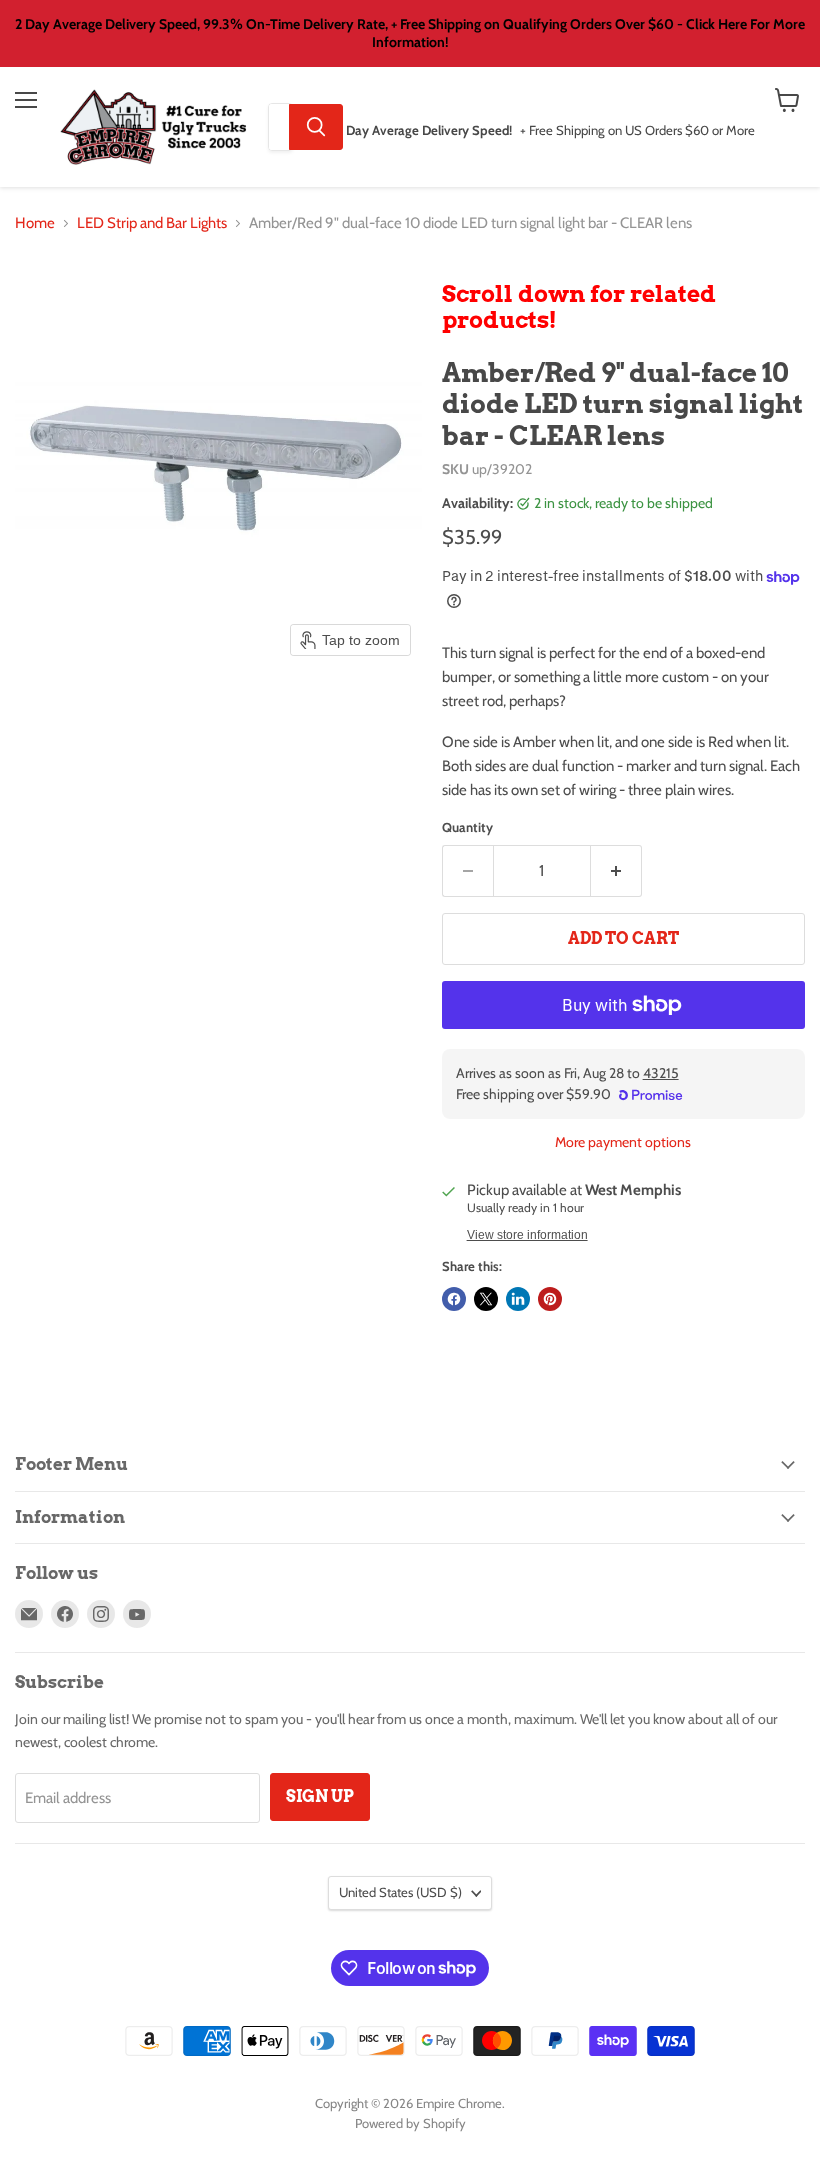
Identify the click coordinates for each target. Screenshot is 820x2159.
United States (400, 1892)
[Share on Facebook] (454, 1299)
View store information (527, 1235)
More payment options (623, 1142)
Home (35, 223)
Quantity (467, 827)
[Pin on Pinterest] (550, 1299)
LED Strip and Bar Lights (152, 223)
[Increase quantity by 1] (616, 871)
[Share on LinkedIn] (518, 1299)
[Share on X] (486, 1299)
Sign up (320, 1796)
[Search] (316, 127)
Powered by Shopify (410, 2123)
